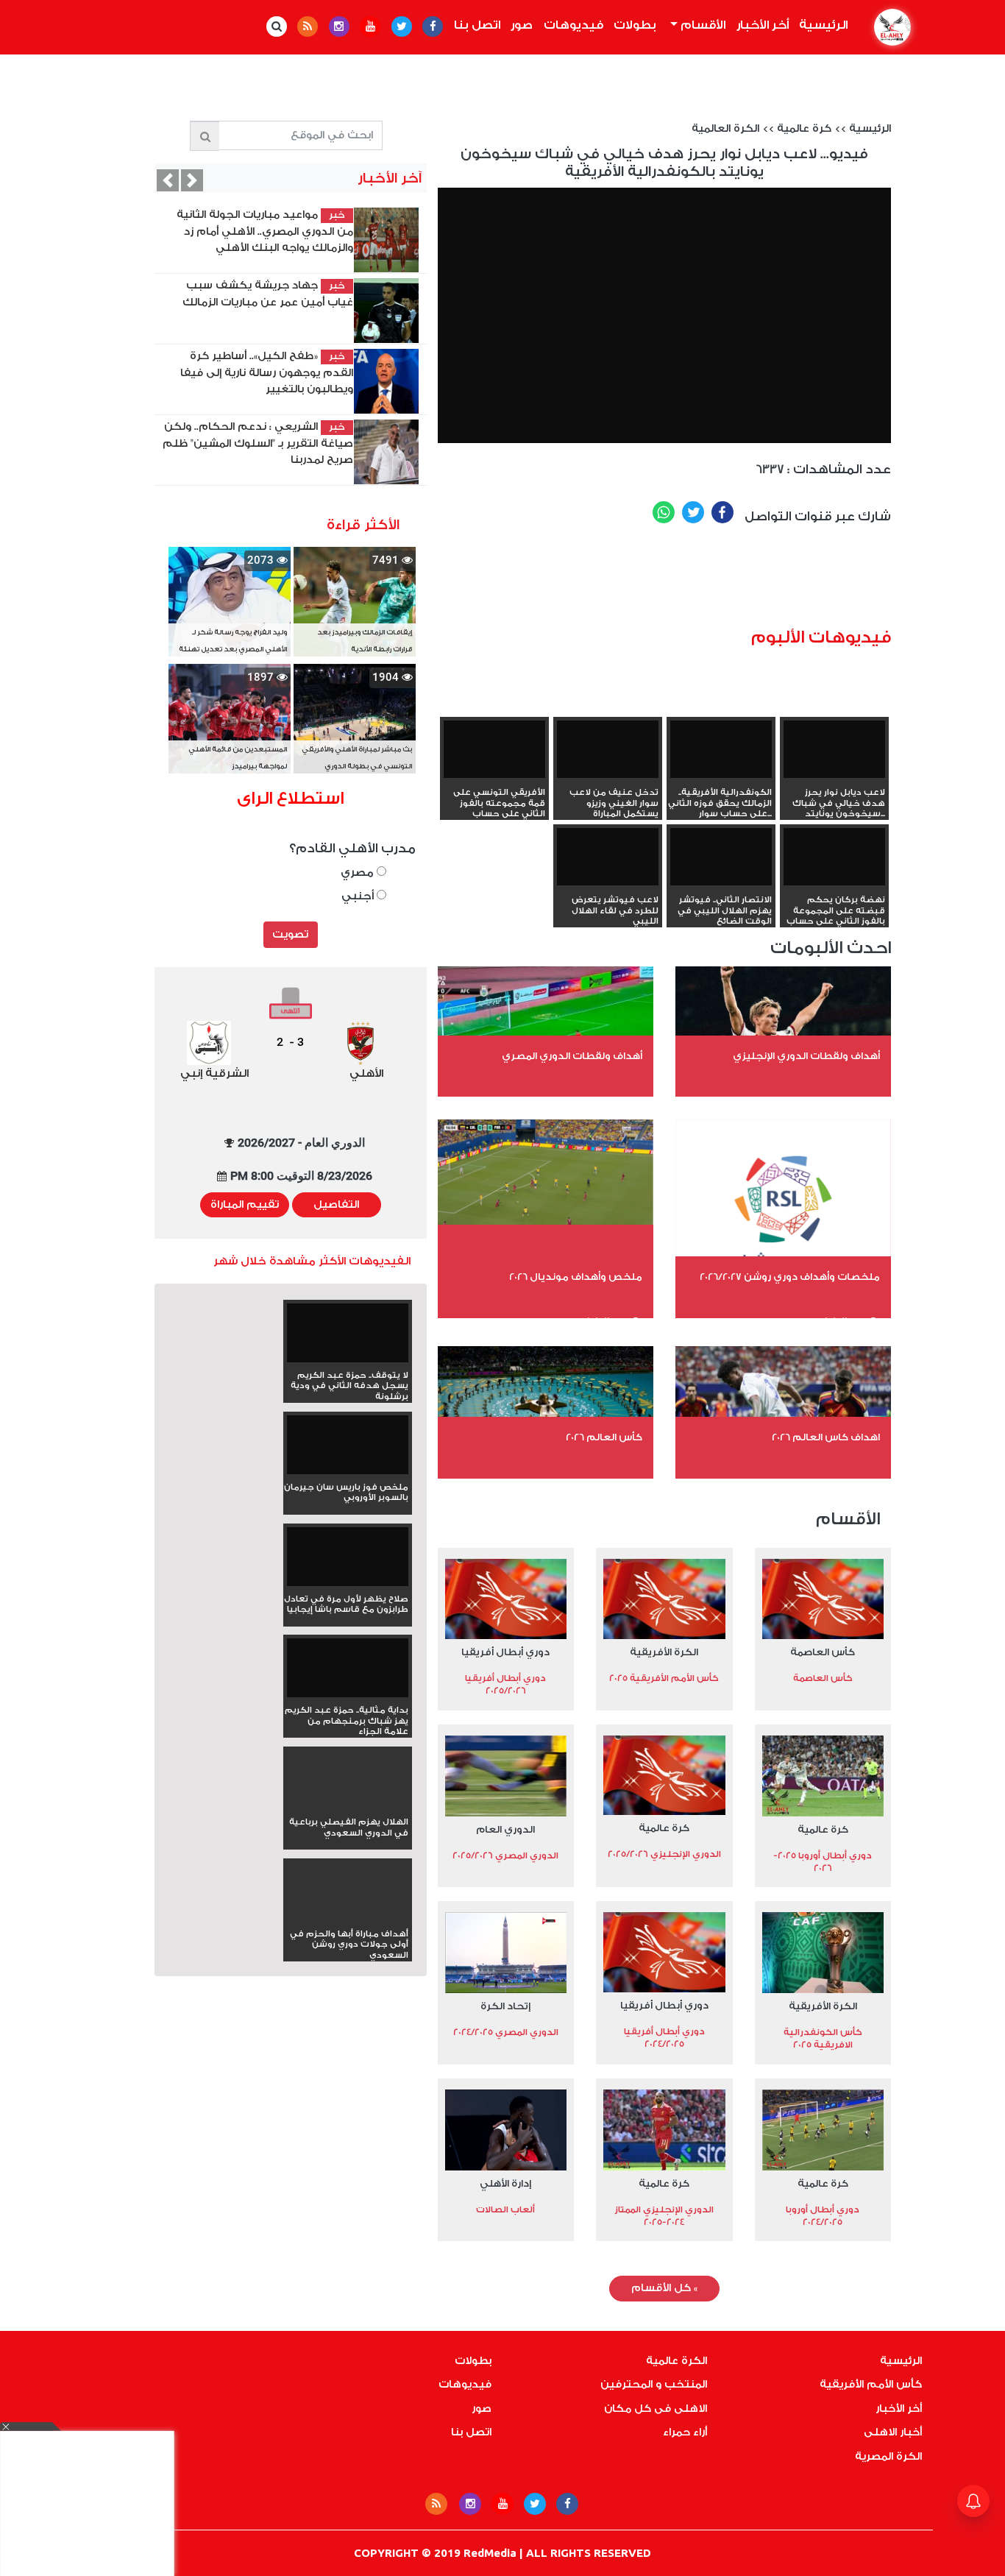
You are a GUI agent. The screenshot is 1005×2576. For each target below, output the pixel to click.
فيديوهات (573, 25)
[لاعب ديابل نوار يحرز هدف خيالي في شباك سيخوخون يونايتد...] (834, 749)
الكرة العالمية (725, 129)
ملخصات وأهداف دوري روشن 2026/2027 (790, 1277)
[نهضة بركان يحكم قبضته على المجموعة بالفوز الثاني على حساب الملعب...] (834, 857)
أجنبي (359, 896)
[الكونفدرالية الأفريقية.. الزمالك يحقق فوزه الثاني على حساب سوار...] (721, 749)
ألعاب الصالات (505, 2209)
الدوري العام (505, 1829)
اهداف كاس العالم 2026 (826, 1437)
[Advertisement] (706, 581)
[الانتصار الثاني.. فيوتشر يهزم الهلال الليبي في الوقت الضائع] (721, 857)
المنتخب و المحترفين (654, 2385)
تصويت (290, 935)
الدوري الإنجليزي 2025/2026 (664, 1854)
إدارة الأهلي (505, 2183)
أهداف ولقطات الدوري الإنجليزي (806, 1056)
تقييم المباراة (245, 1205)
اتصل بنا (477, 25)
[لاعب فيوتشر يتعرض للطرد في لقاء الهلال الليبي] (608, 857)
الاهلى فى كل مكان (656, 2409)
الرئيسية (821, 25)
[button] (168, 180)
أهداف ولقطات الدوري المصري (572, 1056)
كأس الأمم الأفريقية (871, 2385)
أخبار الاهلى (893, 2432)
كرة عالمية (804, 129)
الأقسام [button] (702, 25)
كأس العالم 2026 (604, 1437)
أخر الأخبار (763, 25)
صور (522, 25)
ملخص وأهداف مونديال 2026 (576, 1277)
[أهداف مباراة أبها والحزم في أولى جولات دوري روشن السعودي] (348, 1918)
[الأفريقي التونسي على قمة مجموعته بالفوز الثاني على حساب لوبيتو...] (494, 749)
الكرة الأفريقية (664, 1652)
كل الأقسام (664, 2288)
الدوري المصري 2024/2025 (506, 2032)
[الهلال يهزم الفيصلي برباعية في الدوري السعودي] (348, 1806)
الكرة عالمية (676, 2361)
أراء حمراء (685, 2432)
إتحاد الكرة (505, 2006)
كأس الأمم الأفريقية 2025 (664, 1678)
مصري (359, 873)
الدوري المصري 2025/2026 (505, 1855)
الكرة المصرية (888, 2457)
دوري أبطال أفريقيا (505, 1652)
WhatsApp (664, 512)
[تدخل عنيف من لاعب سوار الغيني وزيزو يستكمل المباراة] (608, 749)
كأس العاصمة (823, 1652)
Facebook (722, 512)
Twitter (693, 512)
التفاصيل (336, 1205)
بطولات (635, 25)
